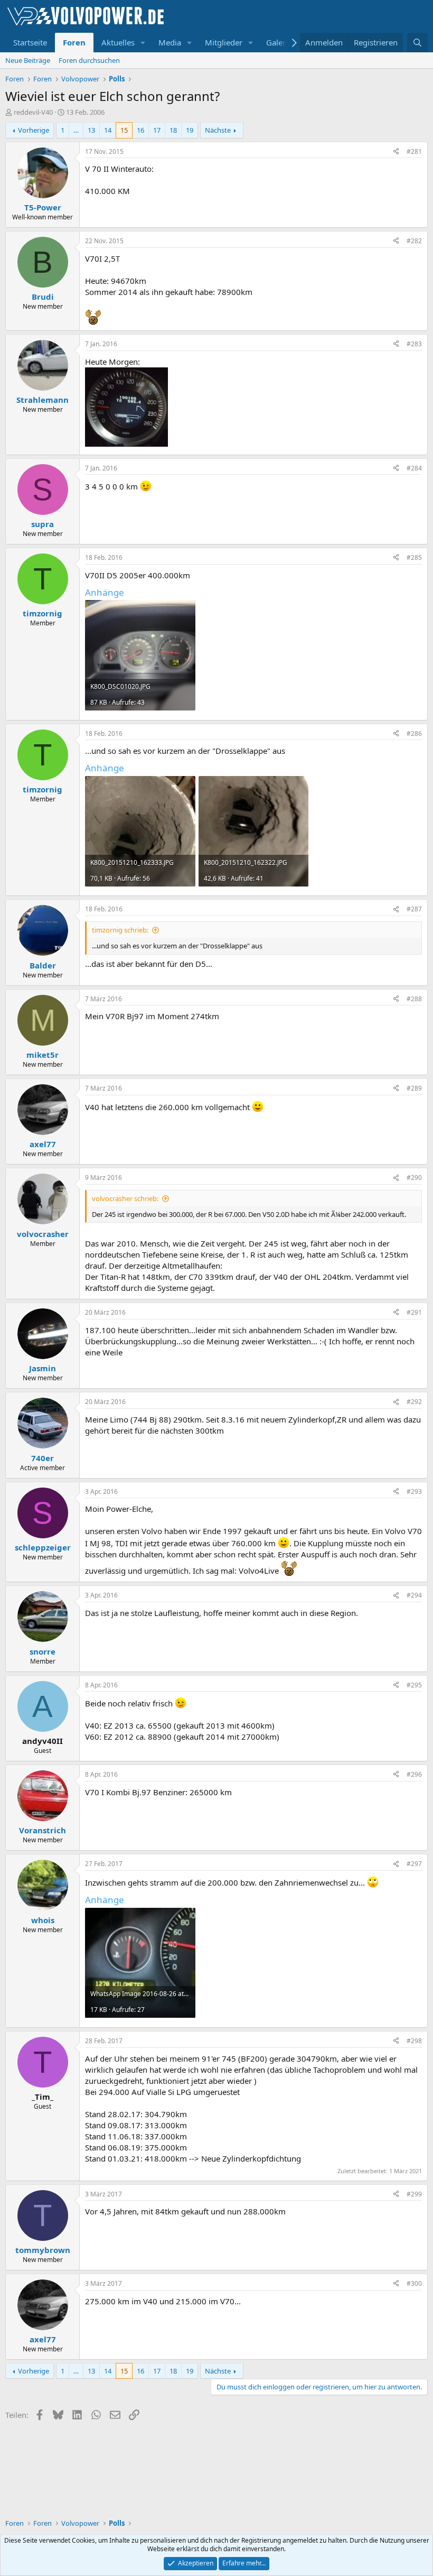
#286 (414, 733)
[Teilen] (396, 152)
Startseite (30, 42)
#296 (414, 1774)
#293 (414, 1492)
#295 (414, 1685)
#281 (414, 151)
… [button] (76, 130)
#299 (414, 2194)
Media (170, 42)
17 (157, 130)
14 (108, 130)
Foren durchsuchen (89, 60)
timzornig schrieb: (120, 930)
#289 (414, 1088)
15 (124, 130)
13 (91, 130)
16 (140, 130)
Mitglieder (224, 42)
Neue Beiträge (28, 60)
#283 (414, 344)
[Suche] (417, 43)
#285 (414, 557)
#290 (414, 1178)
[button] (143, 43)
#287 (414, 909)
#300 (414, 2283)
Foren (74, 42)
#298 (414, 2041)
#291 (414, 1312)
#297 (414, 1864)
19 (190, 130)
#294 (414, 1595)
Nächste (218, 130)
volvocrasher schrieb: (125, 1198)
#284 (414, 468)
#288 (414, 999)
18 (173, 130)
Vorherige (34, 130)
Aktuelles (118, 42)
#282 (414, 241)
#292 (414, 1402)
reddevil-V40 (33, 112)
